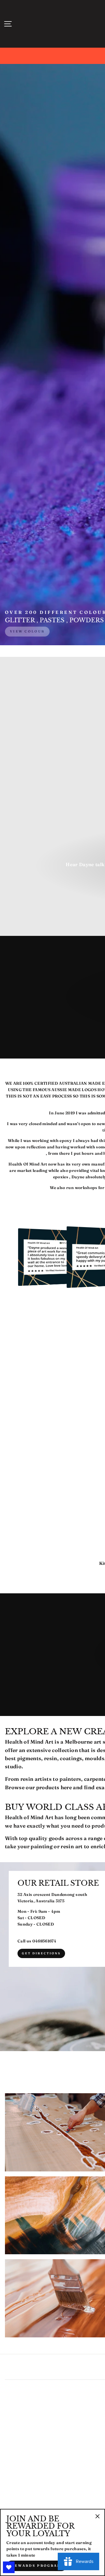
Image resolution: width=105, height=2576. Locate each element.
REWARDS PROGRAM (36, 2566)
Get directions (41, 1953)
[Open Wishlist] (9, 2567)
